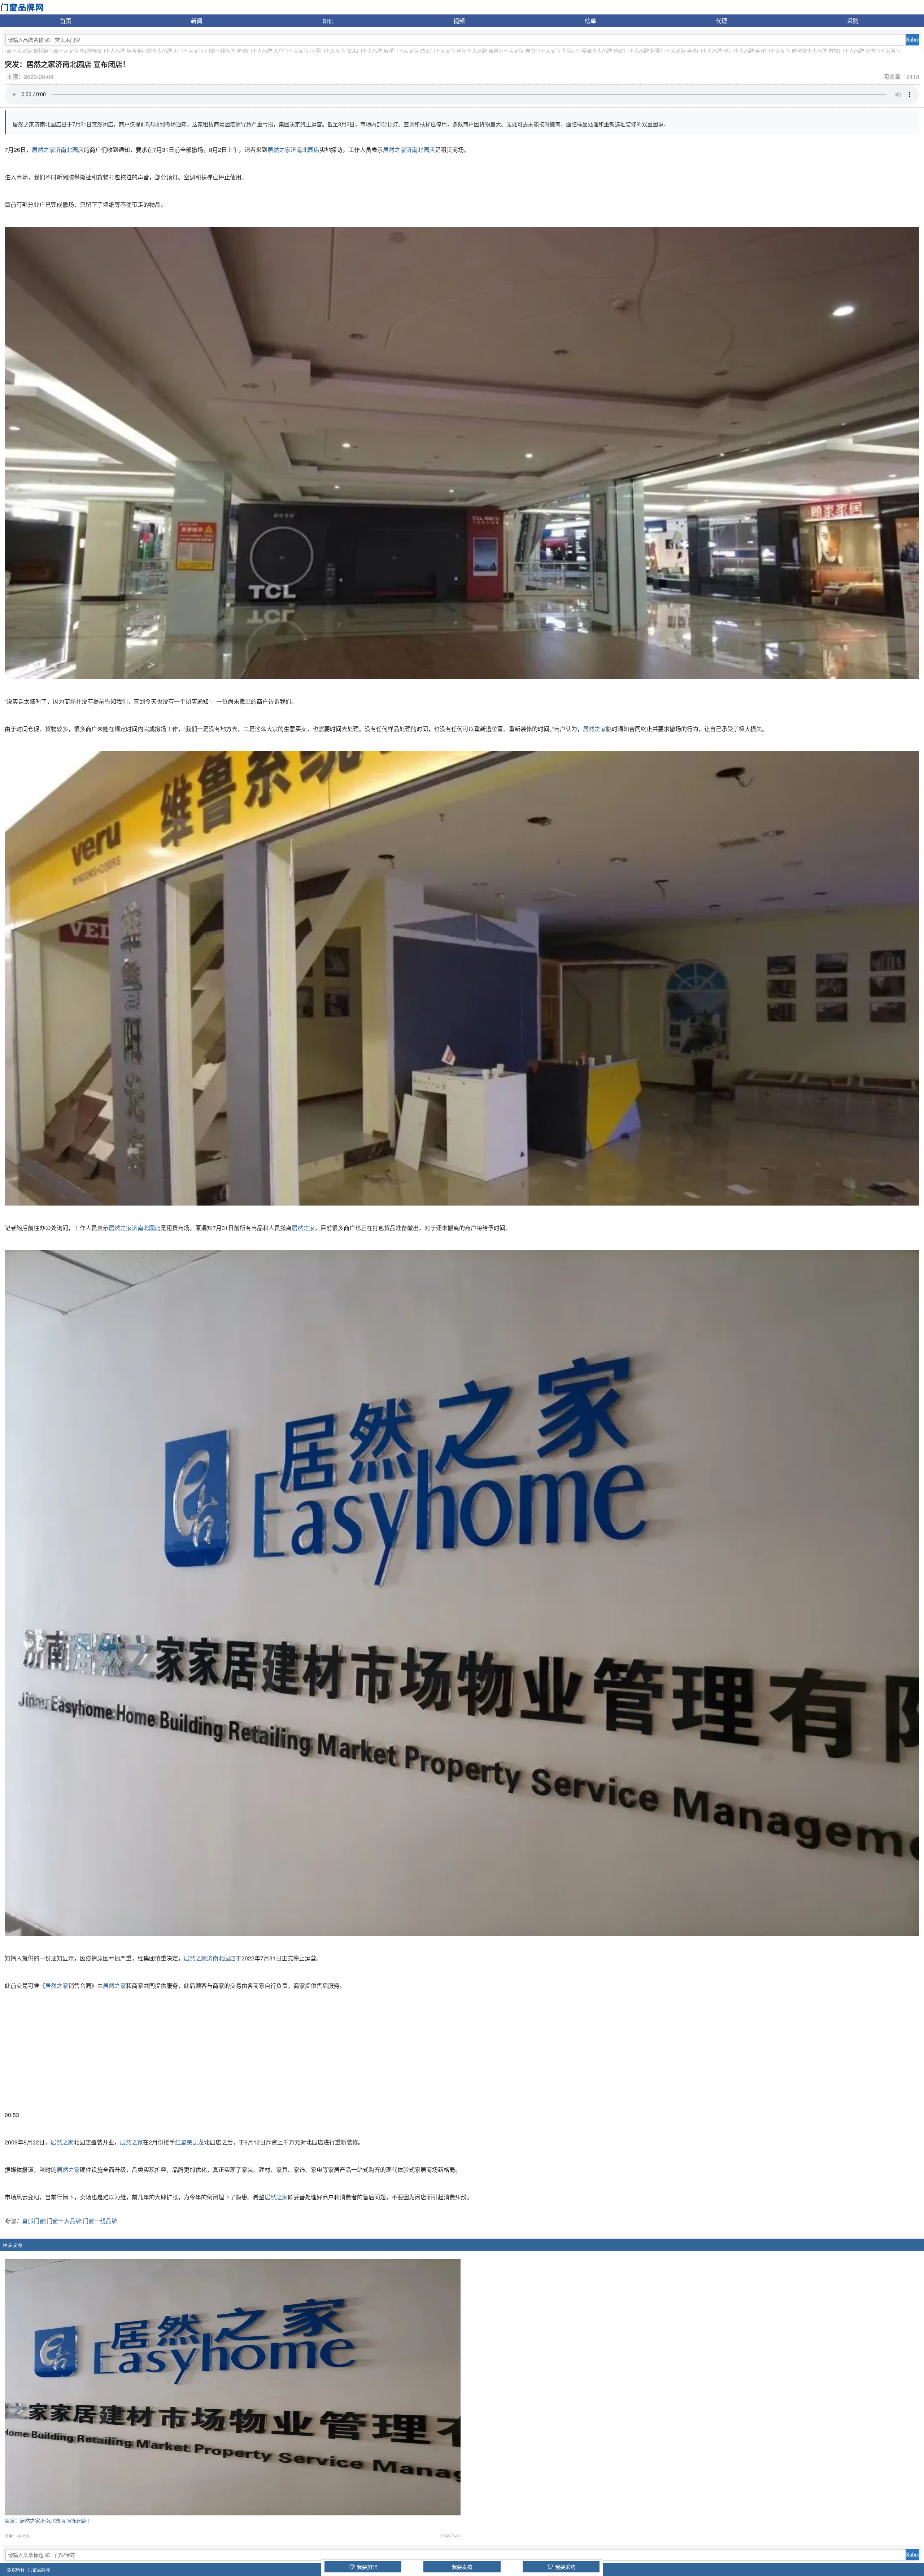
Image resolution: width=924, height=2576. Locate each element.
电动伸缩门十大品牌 (103, 51)
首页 (66, 21)
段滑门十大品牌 (328, 51)
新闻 (197, 21)
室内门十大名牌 (883, 51)
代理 (722, 21)
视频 (459, 21)
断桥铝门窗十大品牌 (56, 51)
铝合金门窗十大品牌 (149, 51)
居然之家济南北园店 (58, 150)
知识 (328, 21)
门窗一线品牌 (220, 51)
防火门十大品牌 (438, 51)
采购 (853, 21)
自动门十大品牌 (631, 51)
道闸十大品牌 (472, 51)
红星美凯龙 (189, 2142)
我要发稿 (462, 2567)
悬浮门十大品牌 (401, 51)
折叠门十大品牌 (668, 51)
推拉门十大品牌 (846, 51)
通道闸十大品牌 (506, 51)
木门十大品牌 (188, 51)
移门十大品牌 (739, 51)
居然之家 (594, 729)
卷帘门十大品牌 (543, 51)
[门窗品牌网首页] (22, 6)
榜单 (590, 21)
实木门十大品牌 (365, 51)
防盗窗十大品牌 (810, 51)
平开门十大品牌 (773, 51)
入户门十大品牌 (291, 51)
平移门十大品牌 (705, 51)
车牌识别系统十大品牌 (587, 51)
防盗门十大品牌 (254, 51)
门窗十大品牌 (17, 51)
